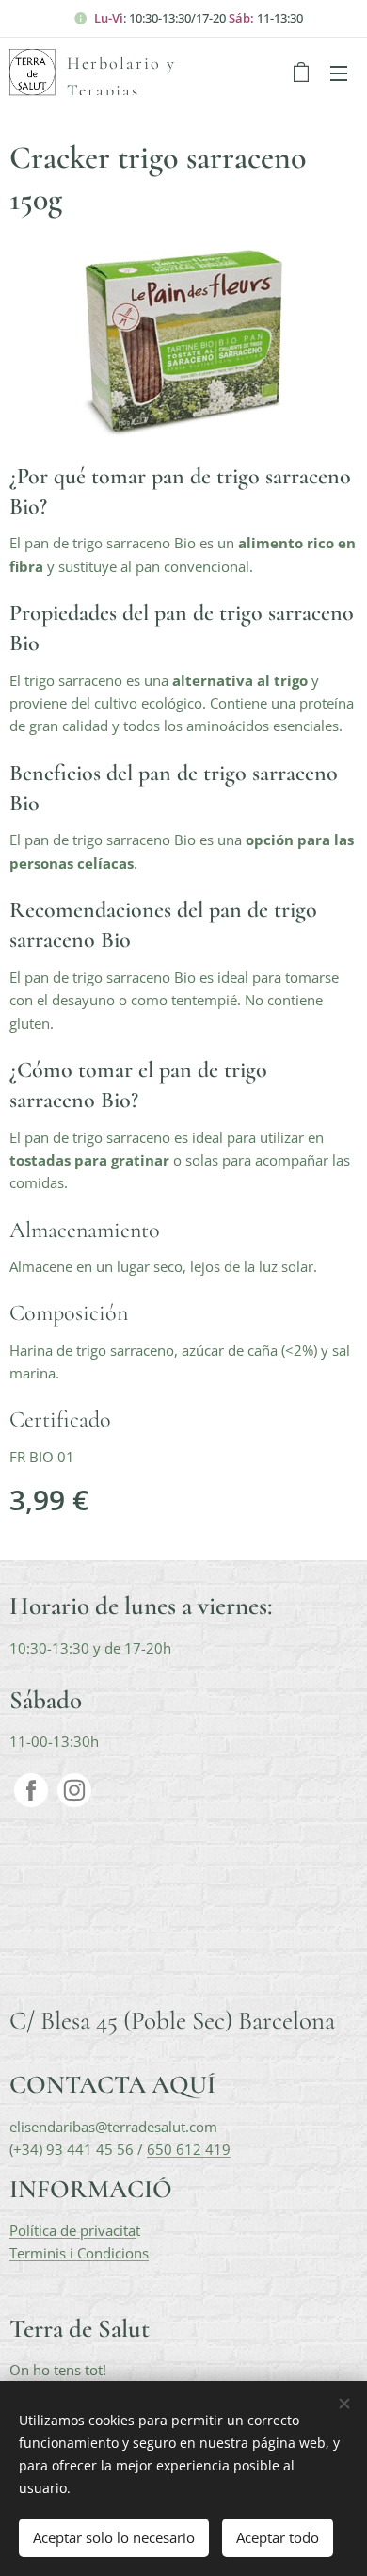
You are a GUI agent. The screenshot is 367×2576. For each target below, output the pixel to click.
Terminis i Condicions (79, 2253)
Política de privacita (72, 2230)
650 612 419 (189, 2149)
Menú (339, 73)
